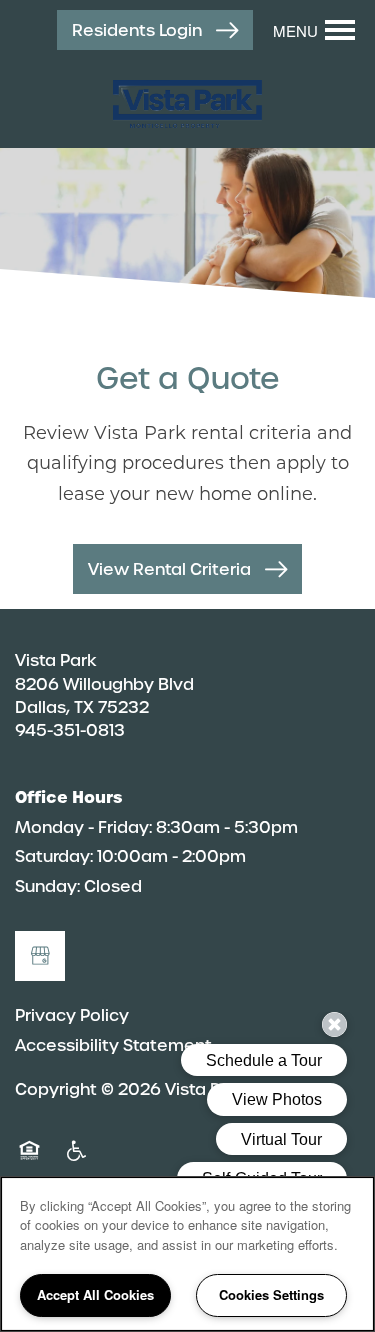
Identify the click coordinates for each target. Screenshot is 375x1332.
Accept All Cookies (95, 1294)
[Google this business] (40, 956)
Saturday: (54, 856)
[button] (155, 30)
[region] (187, 1254)
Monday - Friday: (83, 827)
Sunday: (47, 886)
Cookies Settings (271, 1294)
